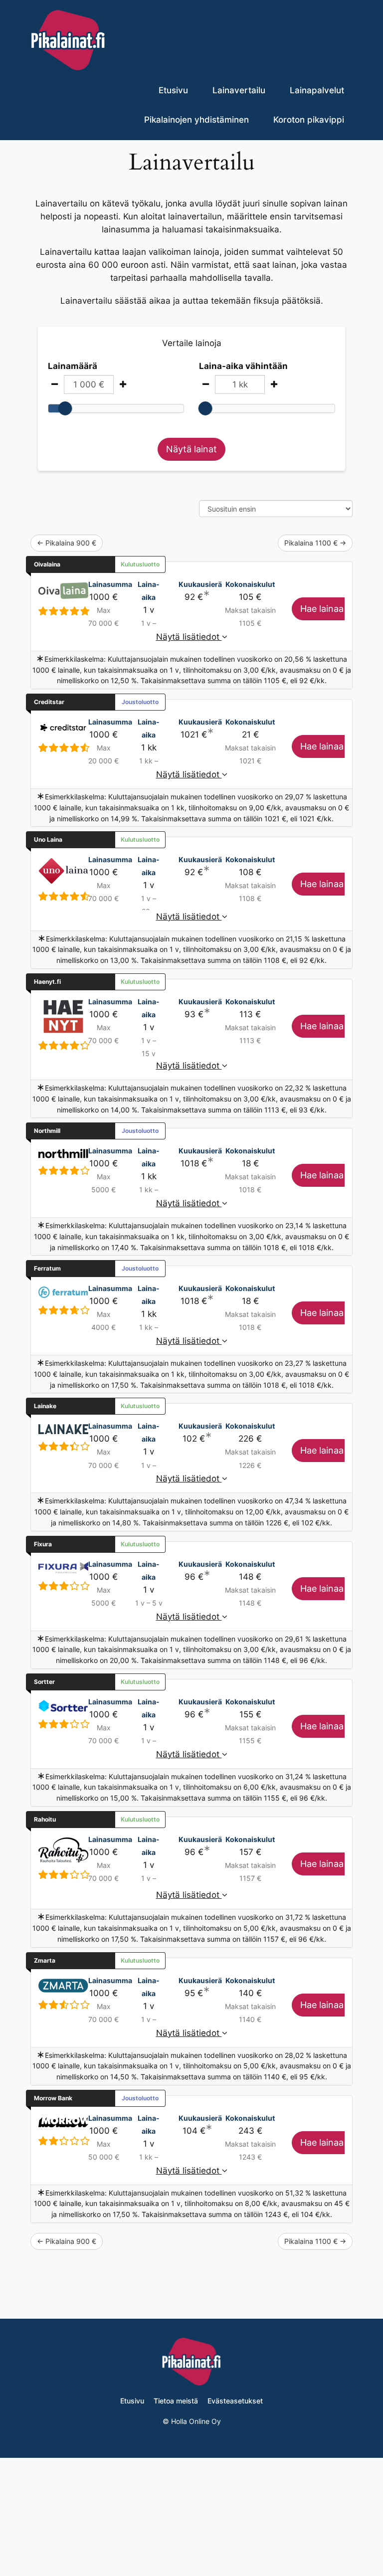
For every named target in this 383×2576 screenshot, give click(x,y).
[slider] (65, 408)
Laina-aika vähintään (243, 366)
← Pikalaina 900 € (67, 543)
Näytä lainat (191, 449)
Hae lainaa (323, 609)
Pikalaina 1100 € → (315, 543)
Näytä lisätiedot (189, 637)
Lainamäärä (73, 366)
